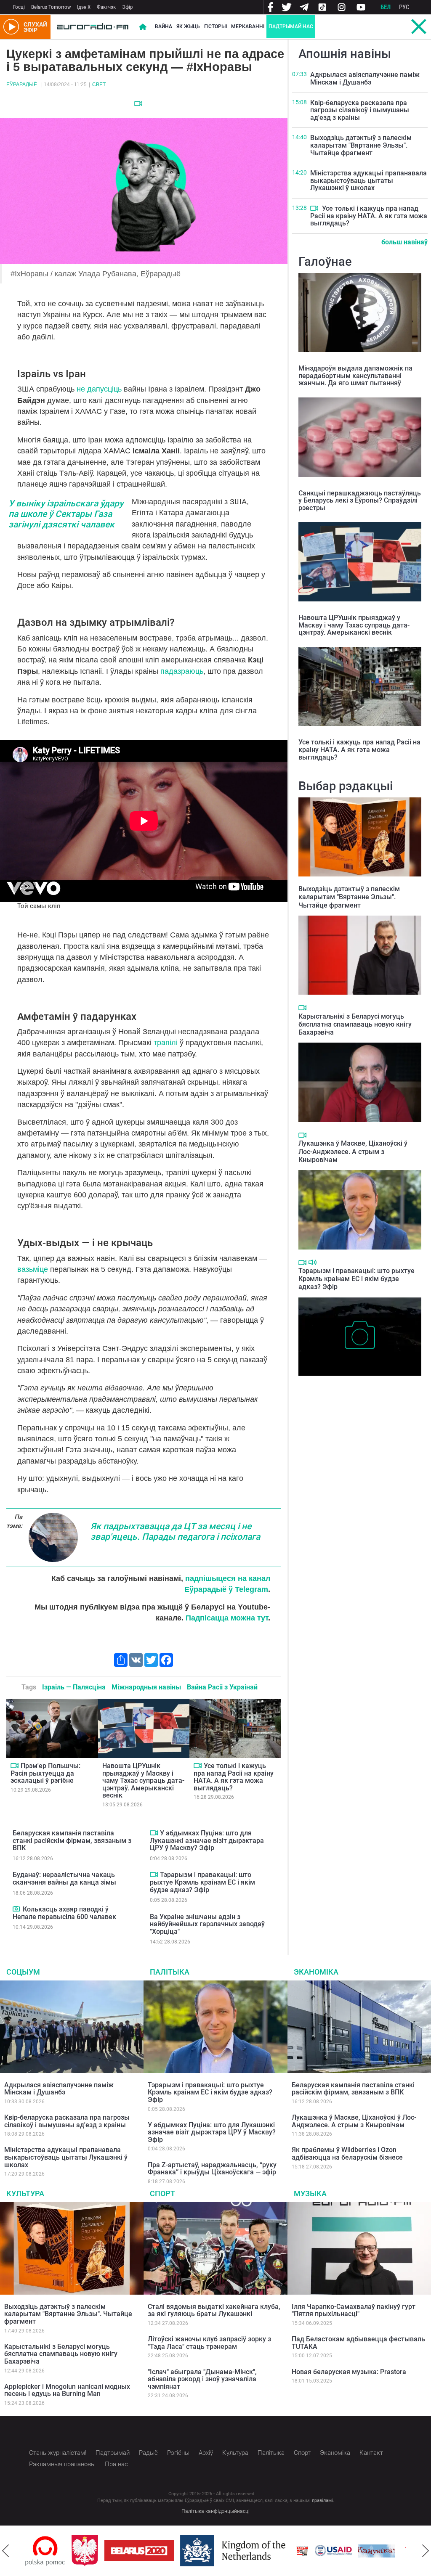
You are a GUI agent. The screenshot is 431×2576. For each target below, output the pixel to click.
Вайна (164, 26)
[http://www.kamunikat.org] (330, 2551)
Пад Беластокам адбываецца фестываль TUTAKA (358, 2343)
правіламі (322, 2501)
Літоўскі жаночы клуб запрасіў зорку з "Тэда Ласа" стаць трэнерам (209, 2343)
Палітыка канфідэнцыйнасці (215, 2511)
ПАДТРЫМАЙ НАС (291, 26)
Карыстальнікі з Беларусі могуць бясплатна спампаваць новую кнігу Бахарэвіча (355, 1024)
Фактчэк (106, 7)
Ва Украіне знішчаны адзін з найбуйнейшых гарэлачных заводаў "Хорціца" (207, 1924)
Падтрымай (113, 2453)
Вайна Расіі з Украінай (222, 1687)
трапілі (167, 1043)
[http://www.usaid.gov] (287, 2551)
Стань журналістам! (58, 2453)
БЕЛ (386, 7)
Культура (25, 2193)
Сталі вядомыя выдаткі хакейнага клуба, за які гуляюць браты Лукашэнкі (214, 2310)
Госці (19, 7)
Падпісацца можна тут (227, 1618)
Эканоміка (316, 1972)
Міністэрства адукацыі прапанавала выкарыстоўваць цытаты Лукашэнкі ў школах (368, 180)
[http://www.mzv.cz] (374, 2551)
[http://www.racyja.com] (256, 2551)
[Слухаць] (313, 1262)
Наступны (426, 2551)
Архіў (206, 2453)
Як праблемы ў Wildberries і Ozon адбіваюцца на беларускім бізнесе (347, 2154)
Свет (99, 85)
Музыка (310, 2193)
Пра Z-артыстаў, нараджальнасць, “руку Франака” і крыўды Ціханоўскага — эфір (212, 2169)
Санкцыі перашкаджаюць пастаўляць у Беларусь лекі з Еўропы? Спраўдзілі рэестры (360, 500)
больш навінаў (404, 242)
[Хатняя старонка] (93, 27)
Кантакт (371, 2453)
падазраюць (182, 671)
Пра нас (116, 2464)
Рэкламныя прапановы (62, 2464)
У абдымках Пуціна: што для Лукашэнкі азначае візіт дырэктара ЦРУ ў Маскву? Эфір (207, 1840)
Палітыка (170, 1972)
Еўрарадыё (22, 85)
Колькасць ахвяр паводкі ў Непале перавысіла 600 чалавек (64, 1913)
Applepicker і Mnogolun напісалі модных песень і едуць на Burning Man (67, 2390)
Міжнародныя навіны (146, 1687)
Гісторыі (215, 26)
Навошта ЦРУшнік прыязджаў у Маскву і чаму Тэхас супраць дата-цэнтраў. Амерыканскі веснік (143, 1780)
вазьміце (34, 1269)
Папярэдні (5, 2551)
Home (143, 27)
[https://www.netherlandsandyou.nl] (189, 2551)
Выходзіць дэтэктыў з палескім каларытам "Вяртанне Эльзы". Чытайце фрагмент (361, 145)
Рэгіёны (178, 2453)
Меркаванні (248, 26)
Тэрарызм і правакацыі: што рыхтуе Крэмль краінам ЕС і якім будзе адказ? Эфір (202, 1882)
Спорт (162, 2193)
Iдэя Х (84, 7)
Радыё (148, 2453)
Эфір (127, 7)
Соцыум (23, 1972)
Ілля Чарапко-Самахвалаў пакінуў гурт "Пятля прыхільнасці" (354, 2310)
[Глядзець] (138, 103)
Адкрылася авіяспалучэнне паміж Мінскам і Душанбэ (365, 78)
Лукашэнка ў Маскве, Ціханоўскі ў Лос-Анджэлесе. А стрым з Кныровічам (353, 1151)
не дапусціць (99, 389)
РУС (404, 7)
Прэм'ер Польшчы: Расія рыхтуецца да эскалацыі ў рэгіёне (45, 1773)
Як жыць (188, 26)
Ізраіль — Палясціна (74, 1687)
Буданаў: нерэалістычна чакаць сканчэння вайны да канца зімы (64, 1878)
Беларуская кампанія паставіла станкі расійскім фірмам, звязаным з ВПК (72, 1840)
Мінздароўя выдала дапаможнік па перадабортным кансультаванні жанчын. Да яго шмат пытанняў (355, 376)
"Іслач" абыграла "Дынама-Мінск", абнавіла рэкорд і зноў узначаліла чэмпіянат (202, 2379)
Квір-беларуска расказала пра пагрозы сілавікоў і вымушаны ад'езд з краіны (360, 110)
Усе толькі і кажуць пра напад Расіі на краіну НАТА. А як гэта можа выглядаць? (234, 1777)
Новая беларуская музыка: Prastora (349, 2372)
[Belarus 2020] (93, 2551)
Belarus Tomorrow (51, 7)
